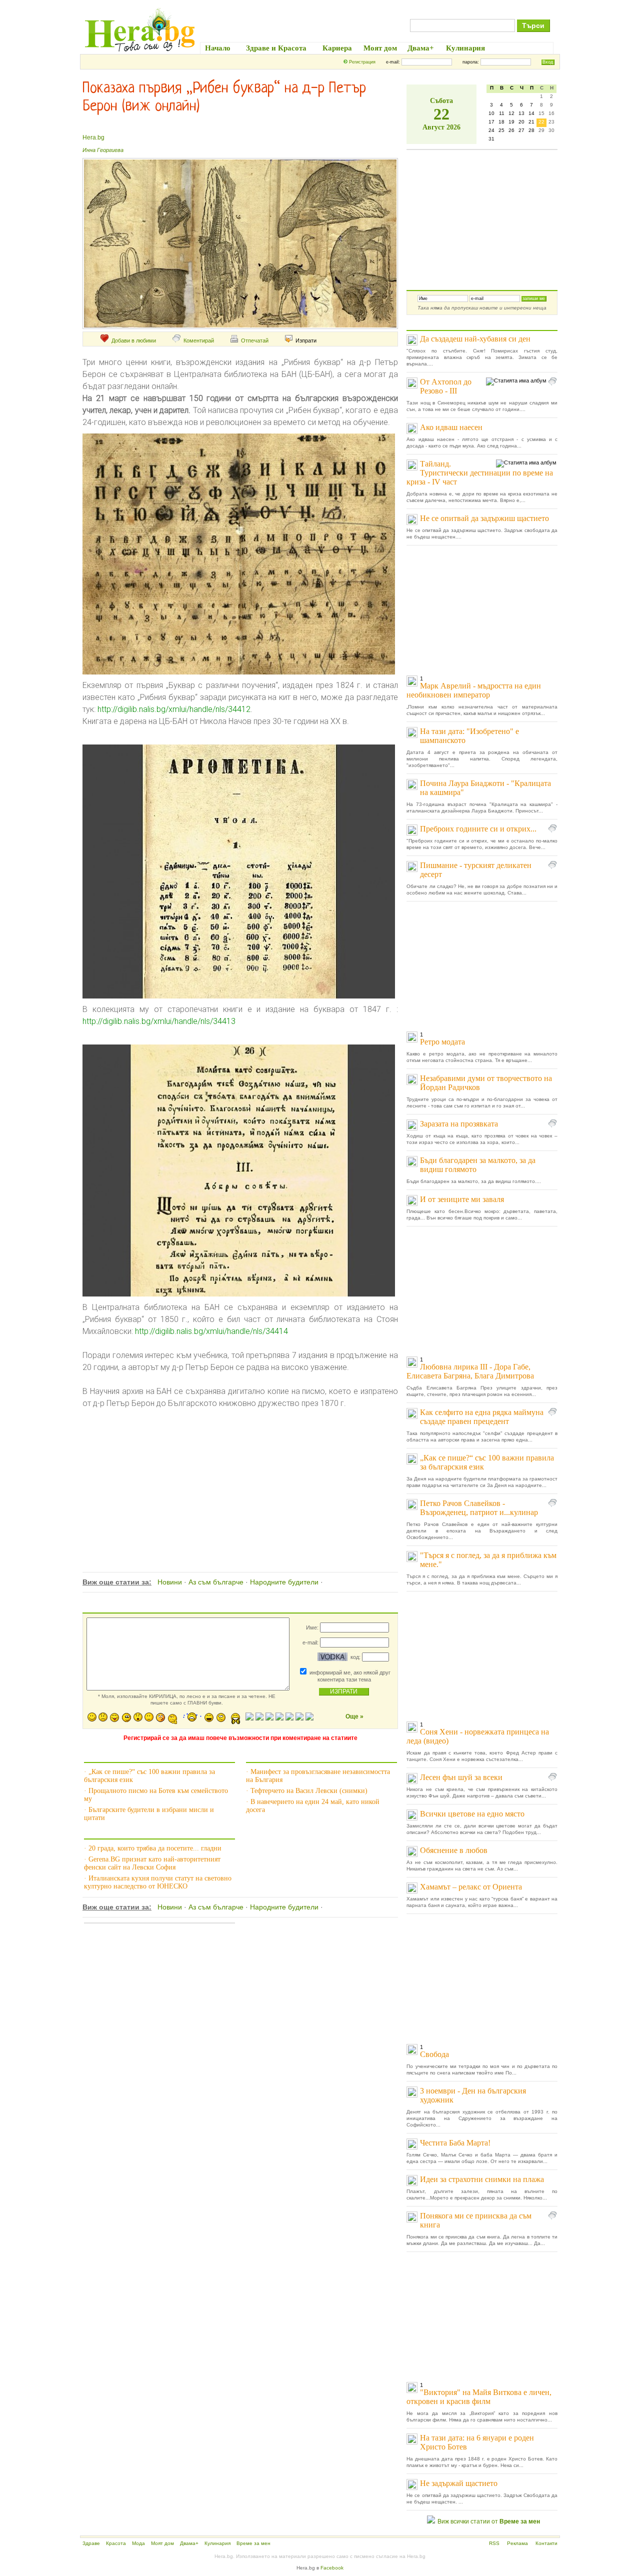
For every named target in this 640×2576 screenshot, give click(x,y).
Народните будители (284, 1582)
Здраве (91, 2543)
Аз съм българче (216, 1582)
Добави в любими (134, 340)
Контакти (546, 2543)
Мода (138, 2543)
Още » (354, 1716)
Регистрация (362, 62)
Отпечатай (255, 340)
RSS (494, 2543)
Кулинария (217, 2543)
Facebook (332, 2568)
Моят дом (162, 2543)
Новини (170, 1582)
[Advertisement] (239, 1479)
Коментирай (199, 340)
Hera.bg (93, 137)
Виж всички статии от (489, 2521)
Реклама (517, 2543)
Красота (116, 2543)
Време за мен (253, 2543)
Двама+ (189, 2543)
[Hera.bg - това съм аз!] (140, 51)
